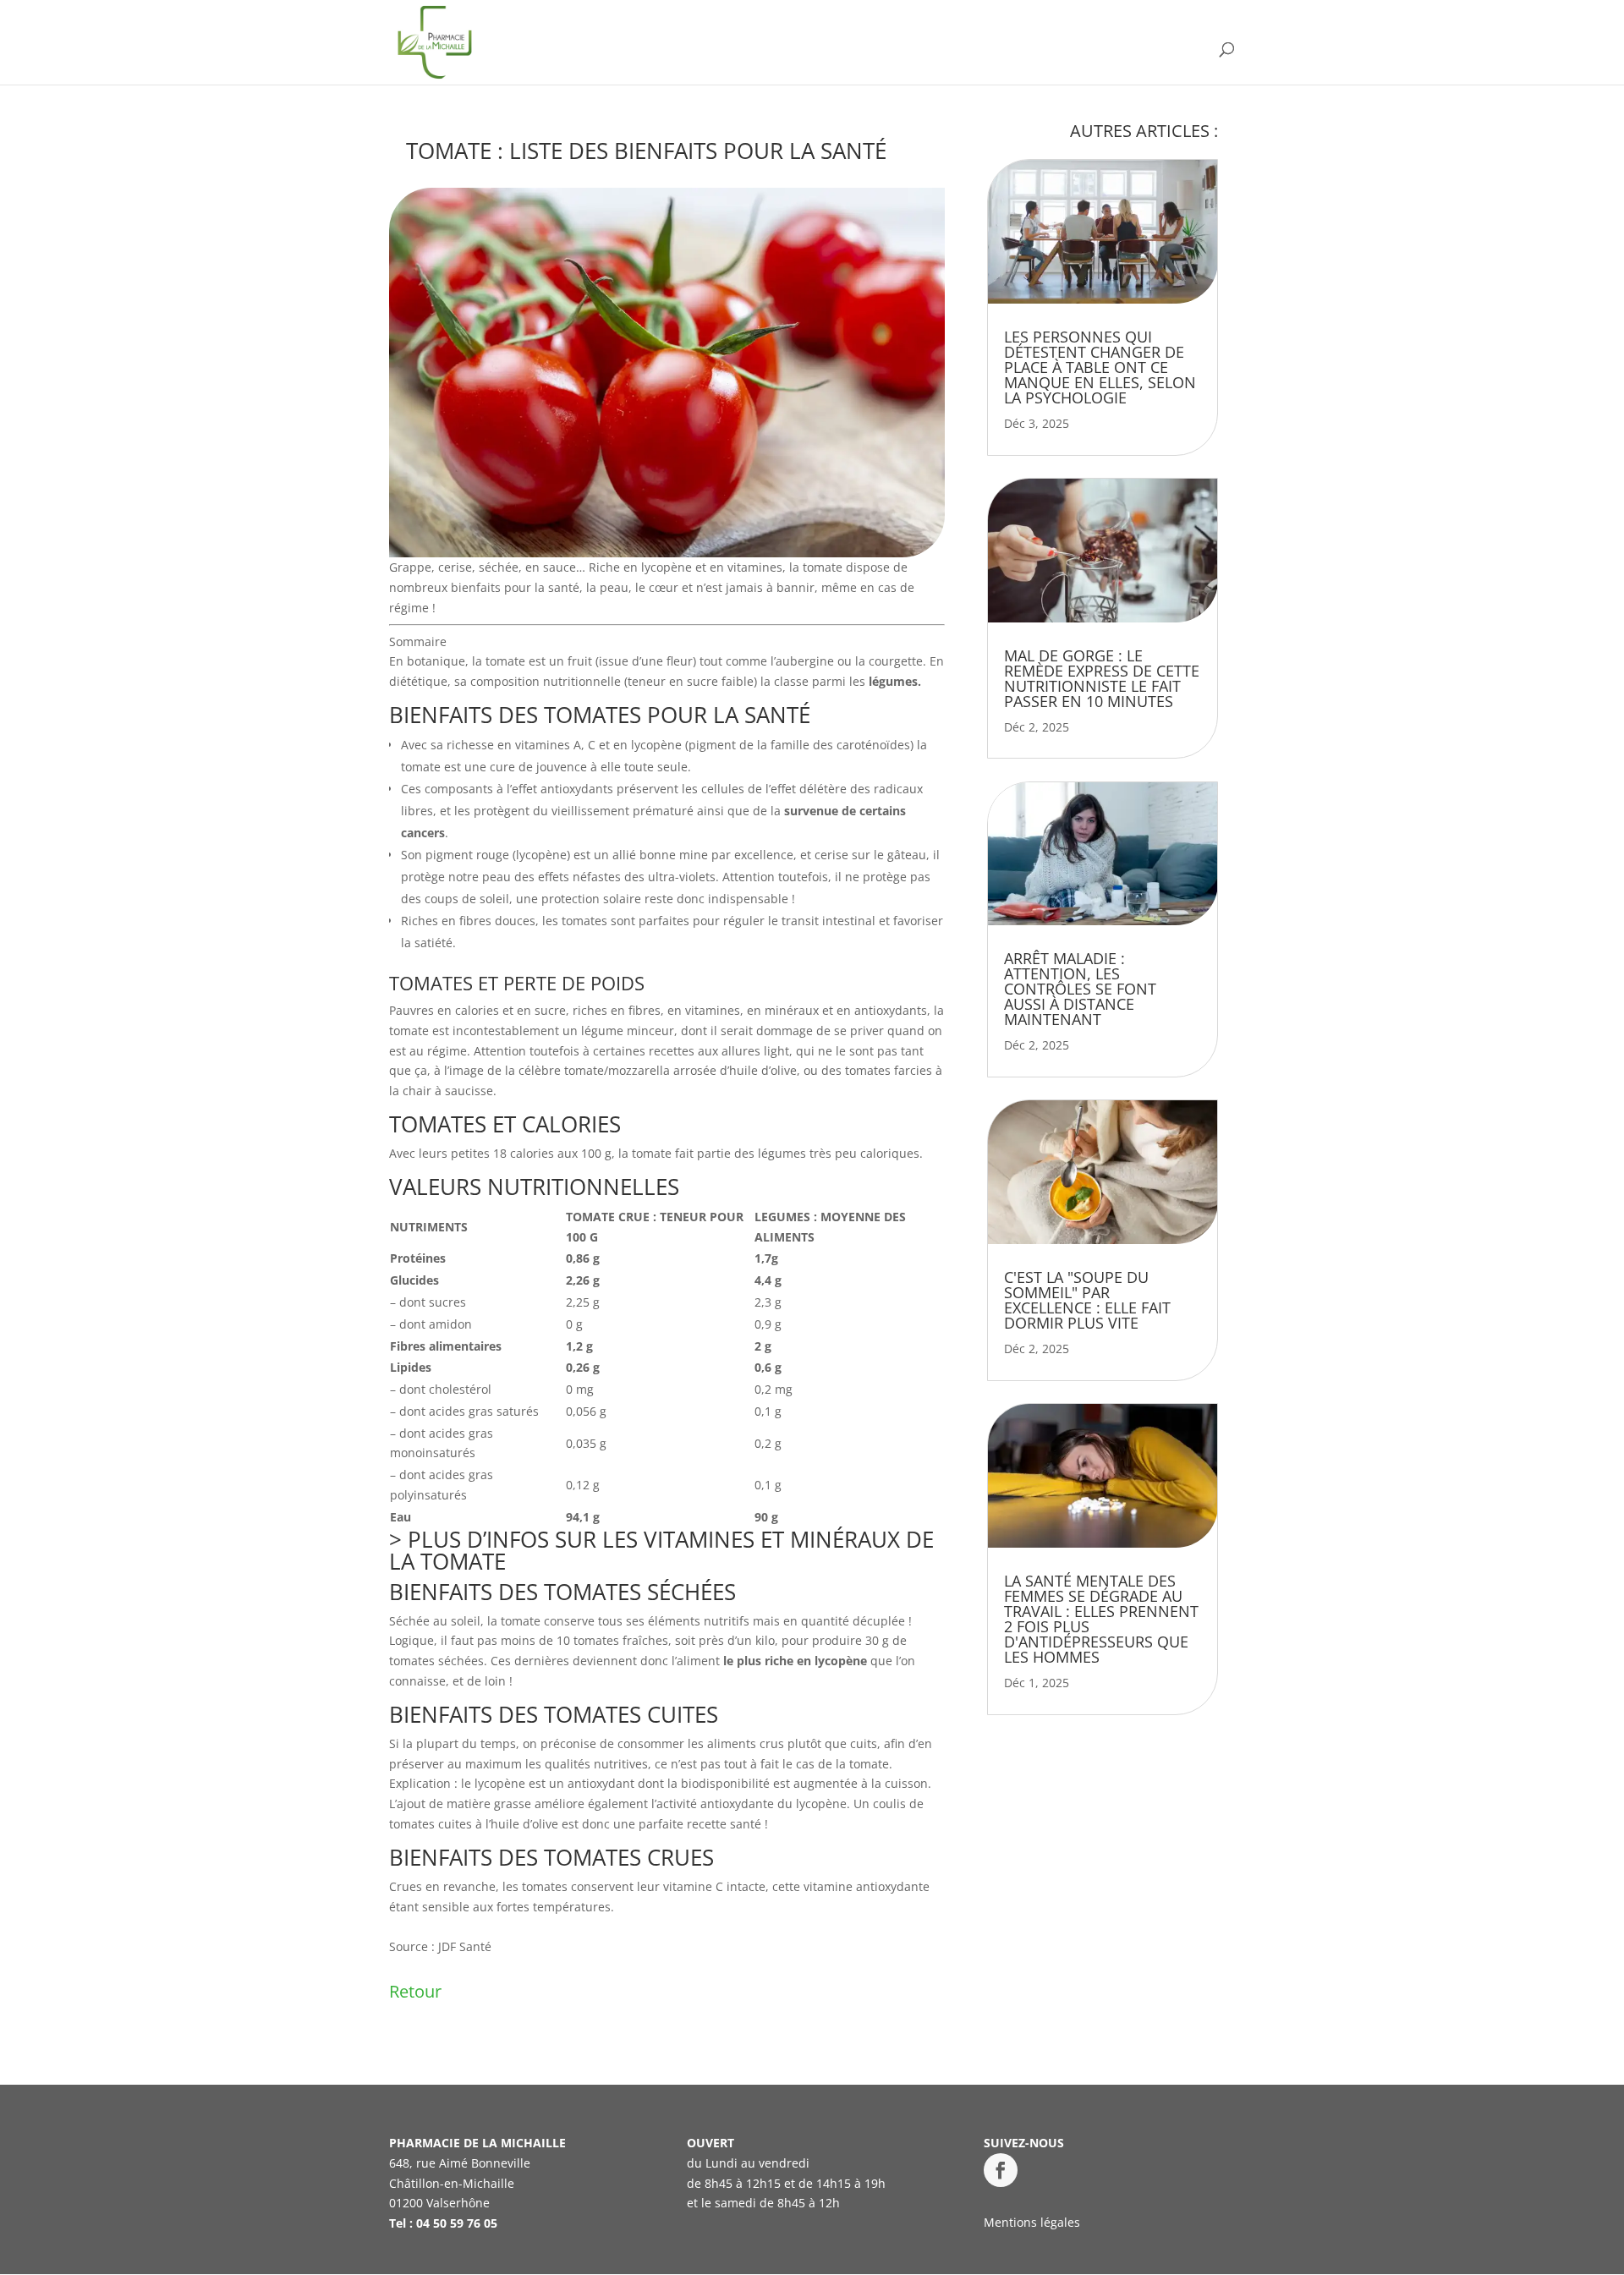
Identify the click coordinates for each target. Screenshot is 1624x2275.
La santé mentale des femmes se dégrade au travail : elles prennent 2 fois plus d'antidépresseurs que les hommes (1101, 1619)
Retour (415, 1991)
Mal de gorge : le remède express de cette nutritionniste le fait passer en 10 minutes (1102, 678)
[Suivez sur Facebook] (1001, 2170)
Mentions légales (1032, 2222)
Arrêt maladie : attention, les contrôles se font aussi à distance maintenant (1080, 989)
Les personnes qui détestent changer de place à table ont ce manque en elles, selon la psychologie (1100, 367)
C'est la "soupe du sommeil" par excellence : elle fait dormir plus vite (1087, 1300)
